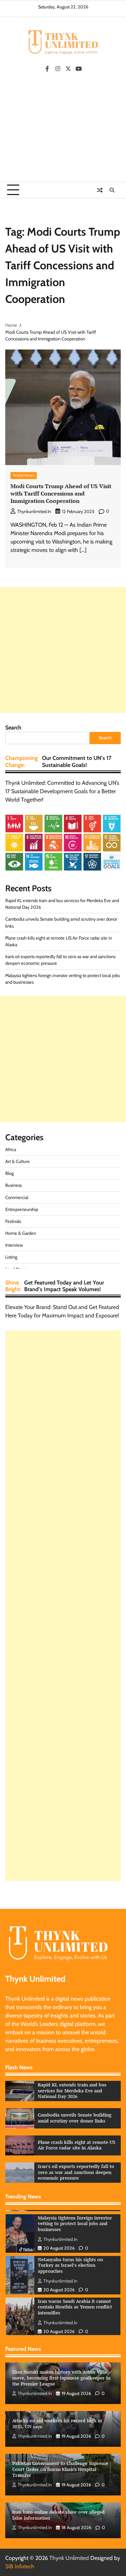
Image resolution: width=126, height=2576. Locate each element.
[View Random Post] (100, 190)
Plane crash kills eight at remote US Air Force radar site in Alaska (76, 2145)
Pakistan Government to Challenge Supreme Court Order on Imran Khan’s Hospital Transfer (60, 2469)
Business (13, 1185)
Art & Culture (17, 1161)
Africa (11, 1149)
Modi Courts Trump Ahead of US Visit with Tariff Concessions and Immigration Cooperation (61, 493)
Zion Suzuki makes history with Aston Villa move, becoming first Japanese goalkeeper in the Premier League (61, 2378)
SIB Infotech (20, 2566)
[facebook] (47, 69)
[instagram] (58, 69)
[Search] (112, 190)
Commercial (17, 1197)
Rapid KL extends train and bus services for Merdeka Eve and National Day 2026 (72, 2091)
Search (13, 728)
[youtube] (79, 69)
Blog (9, 1173)
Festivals (13, 1221)
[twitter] (68, 69)
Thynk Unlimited (69, 2558)
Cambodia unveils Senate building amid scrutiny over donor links (75, 2118)
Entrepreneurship (22, 1209)
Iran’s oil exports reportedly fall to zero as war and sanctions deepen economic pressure (76, 2172)
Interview (14, 1245)
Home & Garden (21, 1233)
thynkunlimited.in (34, 511)
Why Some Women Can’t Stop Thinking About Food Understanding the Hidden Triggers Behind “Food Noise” (76, 2329)
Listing (11, 1257)
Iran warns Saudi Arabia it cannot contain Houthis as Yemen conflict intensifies (75, 2286)
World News (24, 475)
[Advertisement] (63, 130)
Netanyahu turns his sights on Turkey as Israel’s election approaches (70, 2244)
